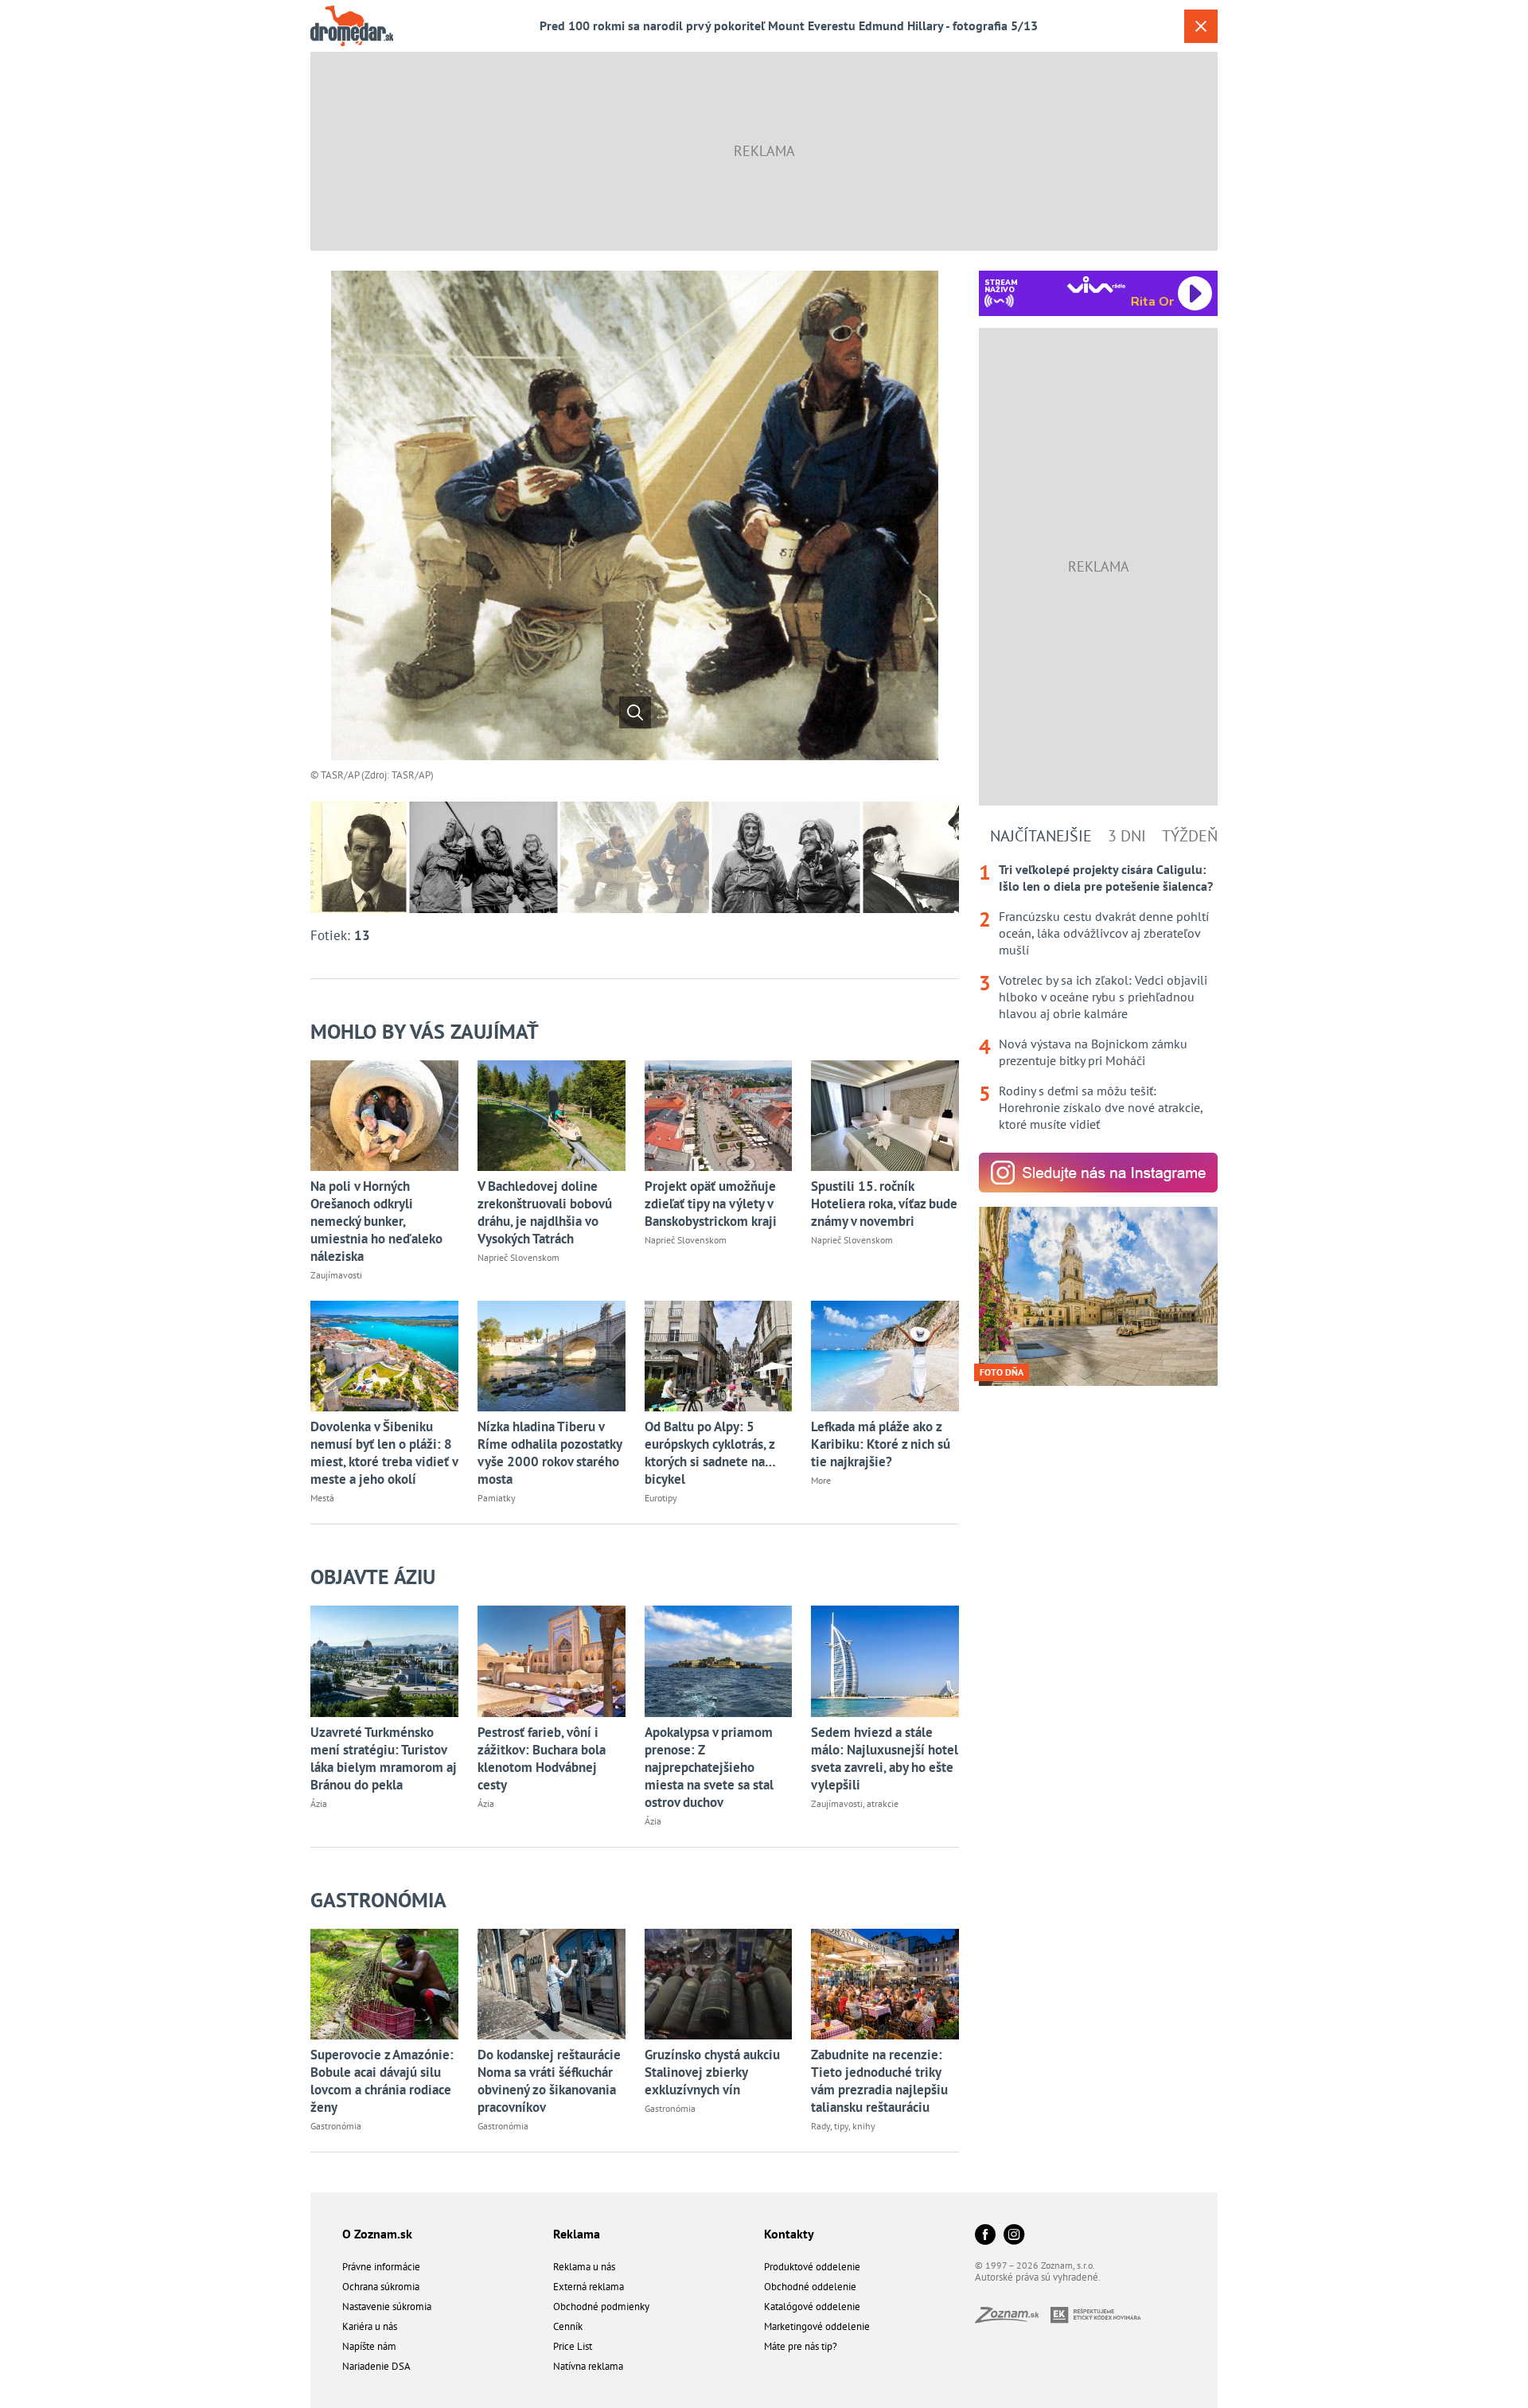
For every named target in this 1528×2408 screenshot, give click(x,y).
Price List (573, 2346)
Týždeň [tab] (1190, 836)
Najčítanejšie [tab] (1041, 836)
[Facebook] (985, 2236)
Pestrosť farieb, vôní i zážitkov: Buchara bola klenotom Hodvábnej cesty (542, 1758)
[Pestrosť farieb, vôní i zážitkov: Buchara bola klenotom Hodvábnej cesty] (552, 1661)
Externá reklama (589, 2287)
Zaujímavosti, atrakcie (855, 1803)
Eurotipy (661, 1498)
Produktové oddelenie (812, 2267)
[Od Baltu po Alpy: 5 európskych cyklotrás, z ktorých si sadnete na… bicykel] (719, 1356)
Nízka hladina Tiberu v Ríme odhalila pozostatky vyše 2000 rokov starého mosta (550, 1453)
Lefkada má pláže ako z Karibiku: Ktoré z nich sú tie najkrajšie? (881, 1444)
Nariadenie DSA (376, 2366)
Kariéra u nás (370, 2326)
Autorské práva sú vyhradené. (1038, 2277)
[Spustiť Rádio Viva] (1096, 285)
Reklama (577, 2234)
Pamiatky (497, 1498)
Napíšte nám (369, 2346)
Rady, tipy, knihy (843, 2126)
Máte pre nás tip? (801, 2346)
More (821, 1480)
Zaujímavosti (336, 1275)
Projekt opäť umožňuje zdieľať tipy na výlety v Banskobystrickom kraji (711, 1204)
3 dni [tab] (1127, 836)
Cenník (568, 2326)
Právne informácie (381, 2267)
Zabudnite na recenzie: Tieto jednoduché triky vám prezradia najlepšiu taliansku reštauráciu (879, 2081)
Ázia (319, 1803)
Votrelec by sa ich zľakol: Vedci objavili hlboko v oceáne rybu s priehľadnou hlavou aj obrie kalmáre (1103, 997)
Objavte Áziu (373, 1577)
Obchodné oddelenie (810, 2287)
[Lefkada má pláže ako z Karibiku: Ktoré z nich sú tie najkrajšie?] (885, 1356)
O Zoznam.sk (377, 2234)
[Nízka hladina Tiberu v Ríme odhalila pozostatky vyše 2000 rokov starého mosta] (552, 1356)
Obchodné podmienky (601, 2307)
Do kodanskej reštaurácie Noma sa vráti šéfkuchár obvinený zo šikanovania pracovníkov (549, 2081)
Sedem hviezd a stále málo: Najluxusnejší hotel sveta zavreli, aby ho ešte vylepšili (885, 1758)
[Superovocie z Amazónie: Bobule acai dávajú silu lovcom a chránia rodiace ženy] (384, 1984)
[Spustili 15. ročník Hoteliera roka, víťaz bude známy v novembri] (885, 1116)
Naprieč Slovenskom (518, 1257)
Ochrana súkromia (381, 2287)
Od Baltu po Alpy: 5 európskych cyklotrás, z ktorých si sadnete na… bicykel (710, 1453)
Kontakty (789, 2234)
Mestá (322, 1498)
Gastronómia (378, 1900)
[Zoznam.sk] (1013, 2318)
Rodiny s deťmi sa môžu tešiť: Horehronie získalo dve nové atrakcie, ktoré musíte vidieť (1101, 1107)
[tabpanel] (1098, 997)
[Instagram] (1014, 2236)
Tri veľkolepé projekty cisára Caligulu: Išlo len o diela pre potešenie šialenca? (1106, 878)
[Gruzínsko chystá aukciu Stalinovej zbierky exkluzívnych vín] (719, 1984)
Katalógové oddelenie (812, 2307)
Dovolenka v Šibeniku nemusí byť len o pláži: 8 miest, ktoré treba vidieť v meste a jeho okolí (384, 1453)
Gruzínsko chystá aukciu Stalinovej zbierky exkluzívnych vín (712, 2072)
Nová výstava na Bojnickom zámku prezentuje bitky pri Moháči (1093, 1052)
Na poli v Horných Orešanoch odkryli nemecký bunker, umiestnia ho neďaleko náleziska (376, 1221)
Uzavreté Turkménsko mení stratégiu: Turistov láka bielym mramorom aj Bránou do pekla (384, 1758)
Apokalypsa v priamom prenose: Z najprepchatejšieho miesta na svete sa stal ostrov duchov (709, 1767)
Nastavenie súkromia (387, 2307)
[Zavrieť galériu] (1201, 26)
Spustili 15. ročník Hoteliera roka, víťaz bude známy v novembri (884, 1204)
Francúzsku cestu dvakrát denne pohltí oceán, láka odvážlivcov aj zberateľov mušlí (1104, 933)
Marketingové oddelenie (817, 2326)
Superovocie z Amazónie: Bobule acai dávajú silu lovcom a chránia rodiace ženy (382, 2081)
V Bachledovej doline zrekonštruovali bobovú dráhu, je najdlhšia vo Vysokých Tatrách (545, 1212)
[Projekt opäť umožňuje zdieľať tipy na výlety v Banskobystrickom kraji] (719, 1116)
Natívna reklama (588, 2366)
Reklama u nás (584, 2267)
